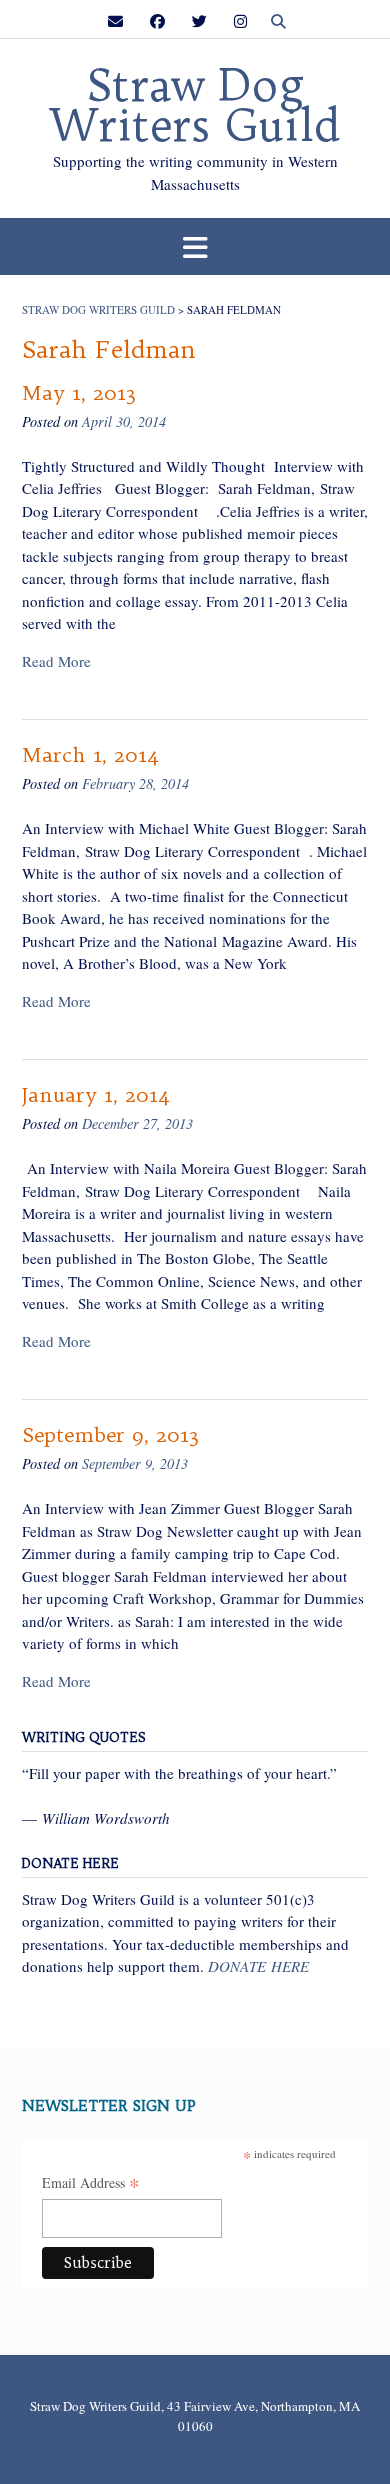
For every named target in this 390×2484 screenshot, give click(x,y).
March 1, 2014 (90, 754)
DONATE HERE (258, 1966)
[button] (195, 246)
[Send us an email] (115, 21)
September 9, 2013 (110, 1434)
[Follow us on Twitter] (199, 21)
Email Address (91, 2184)
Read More (56, 661)
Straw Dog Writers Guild (195, 106)
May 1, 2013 (79, 392)
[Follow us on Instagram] (240, 21)
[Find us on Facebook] (157, 21)
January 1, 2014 (96, 1094)
